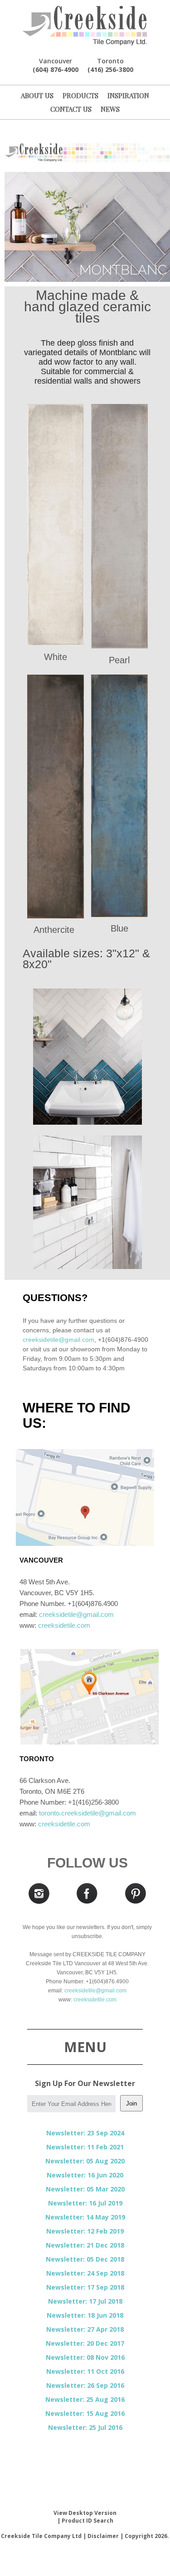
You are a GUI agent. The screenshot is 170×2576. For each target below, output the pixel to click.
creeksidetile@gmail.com (58, 1340)
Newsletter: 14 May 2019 (85, 2217)
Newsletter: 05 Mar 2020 (85, 2189)
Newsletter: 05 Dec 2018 (85, 2259)
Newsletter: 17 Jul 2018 (85, 2301)
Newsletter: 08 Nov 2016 (85, 2357)
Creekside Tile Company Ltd (41, 2536)
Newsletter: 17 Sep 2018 (85, 2287)
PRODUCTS (80, 95)
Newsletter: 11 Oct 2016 (85, 2371)
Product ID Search (87, 2521)
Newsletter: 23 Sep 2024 (85, 2133)
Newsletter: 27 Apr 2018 (85, 2329)
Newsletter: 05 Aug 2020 (85, 2161)
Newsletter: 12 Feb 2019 (85, 2231)
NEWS (110, 109)
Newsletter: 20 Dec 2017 (85, 2343)
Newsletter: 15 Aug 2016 (85, 2413)
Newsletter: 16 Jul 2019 (85, 2203)
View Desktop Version (85, 2513)
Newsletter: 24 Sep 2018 (85, 2273)
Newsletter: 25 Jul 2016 (85, 2427)
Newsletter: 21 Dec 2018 (85, 2245)
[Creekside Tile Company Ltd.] (85, 26)
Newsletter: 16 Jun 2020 (85, 2175)
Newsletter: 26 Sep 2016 (85, 2385)
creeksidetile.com (64, 1625)
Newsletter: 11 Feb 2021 (85, 2147)
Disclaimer (103, 2536)
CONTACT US (71, 109)
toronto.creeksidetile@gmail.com (87, 1813)
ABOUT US (37, 95)
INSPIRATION (128, 95)
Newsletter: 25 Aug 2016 (85, 2399)
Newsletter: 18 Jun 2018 (85, 2315)
